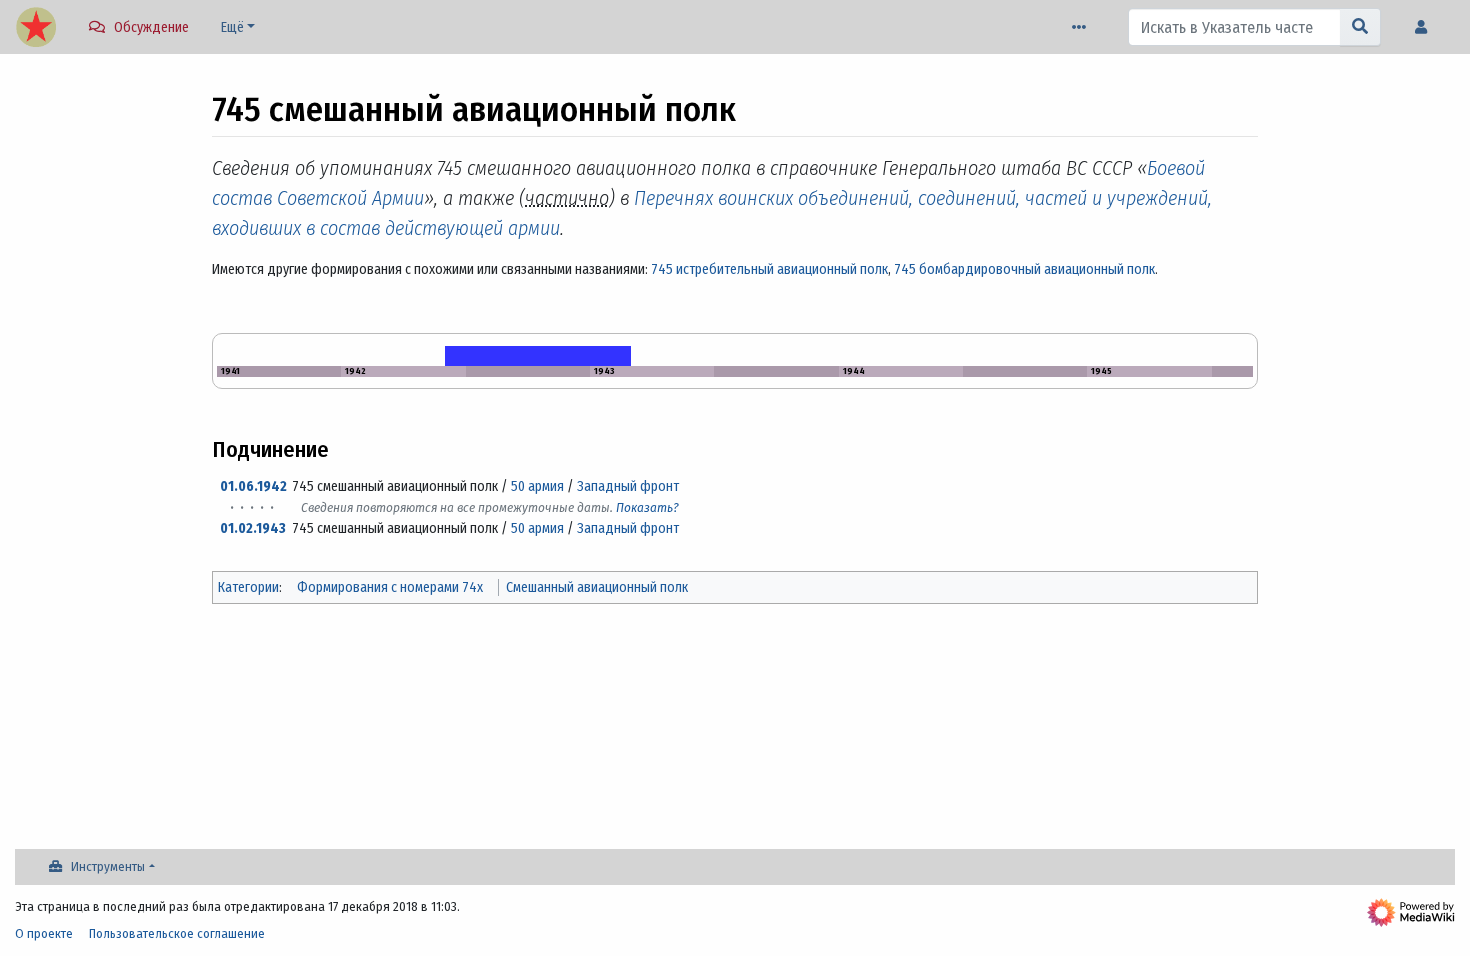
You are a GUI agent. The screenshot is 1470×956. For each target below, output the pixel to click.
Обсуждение (151, 27)
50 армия (537, 486)
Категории (248, 587)
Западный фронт (628, 486)
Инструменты (108, 866)
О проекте (44, 933)
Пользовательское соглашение (177, 933)
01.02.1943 (253, 528)
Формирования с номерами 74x (390, 587)
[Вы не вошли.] (1426, 27)
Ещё (232, 27)
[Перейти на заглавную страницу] (36, 29)
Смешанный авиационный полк (597, 587)
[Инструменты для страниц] (1083, 27)
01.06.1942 (253, 486)
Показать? (647, 507)
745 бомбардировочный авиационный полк (1024, 269)
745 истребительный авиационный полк (769, 269)
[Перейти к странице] (1360, 27)
